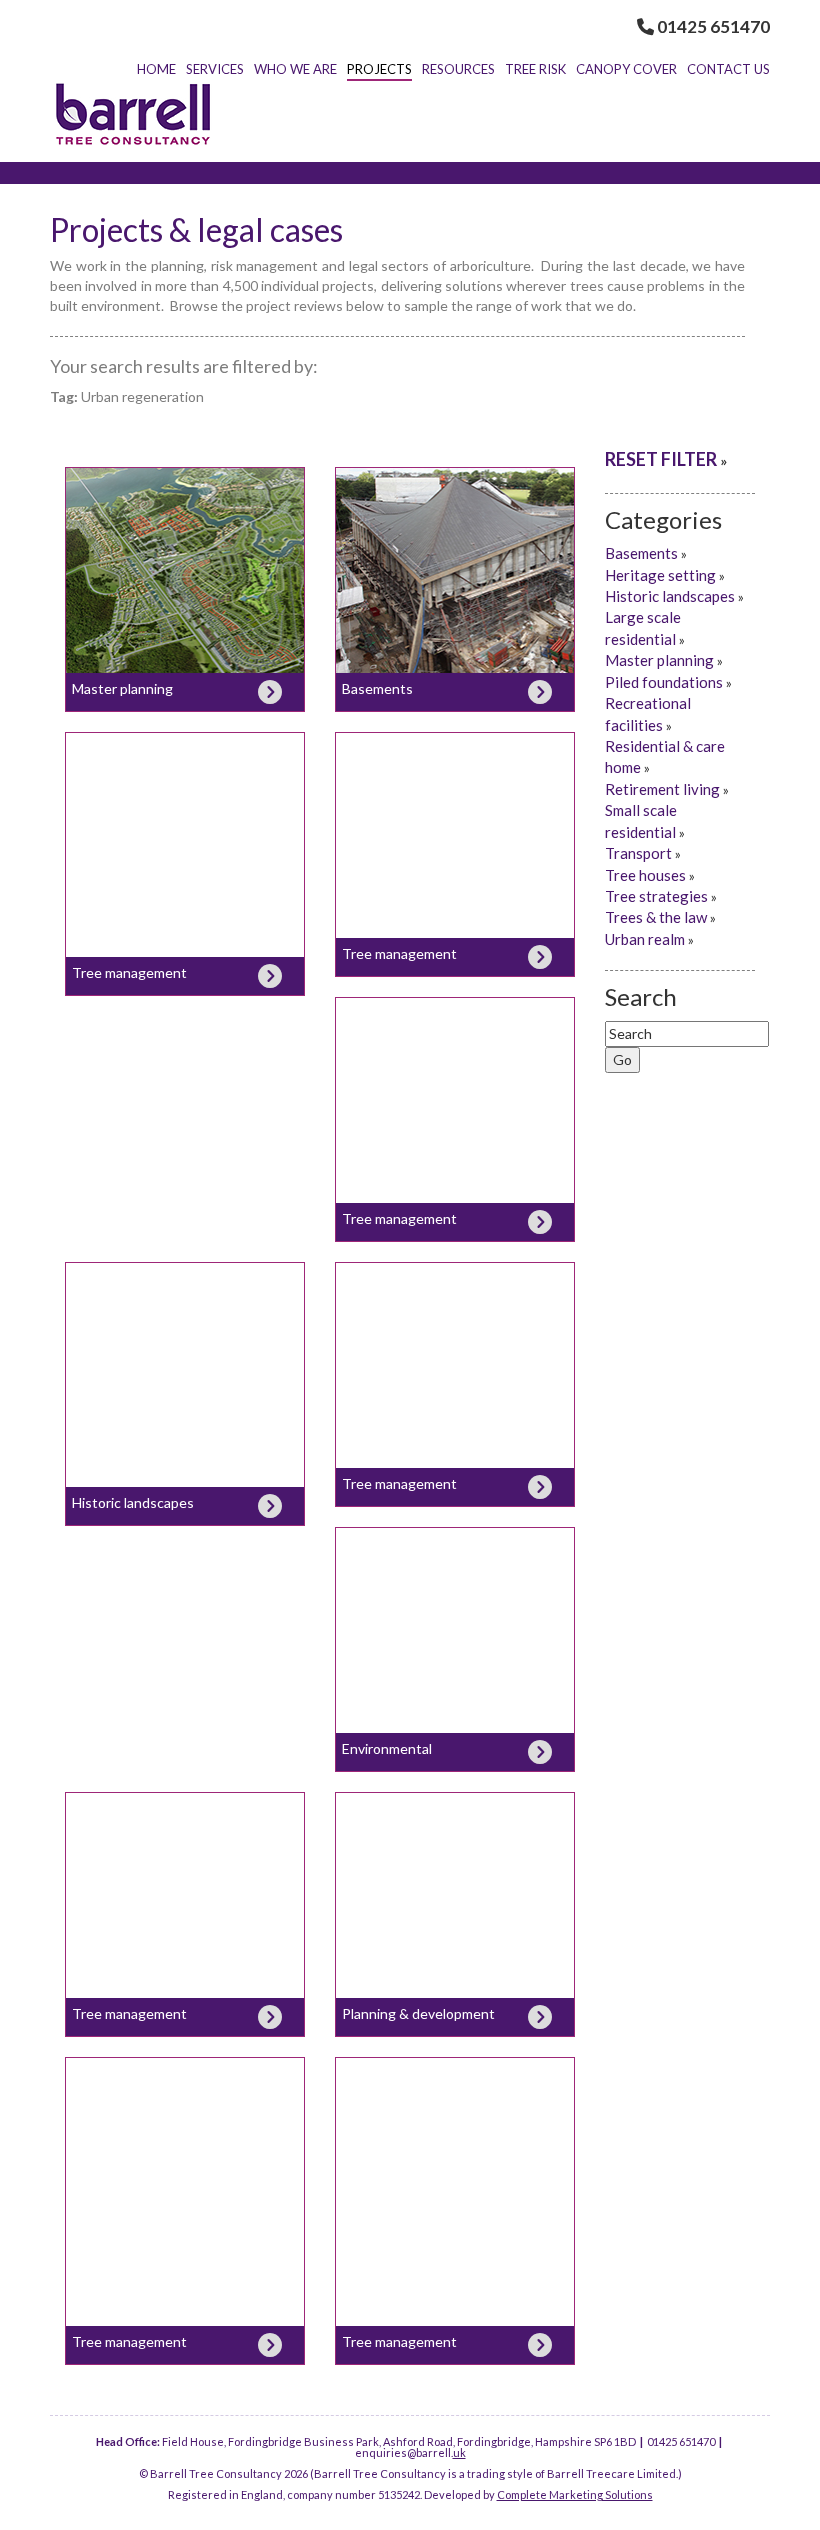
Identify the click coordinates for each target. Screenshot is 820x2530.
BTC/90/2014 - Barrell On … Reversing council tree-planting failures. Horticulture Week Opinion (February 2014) (455, 1073)
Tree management (129, 972)
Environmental (387, 1748)
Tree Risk (535, 69)
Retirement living (662, 789)
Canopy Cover (626, 69)
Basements (377, 688)
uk (459, 2452)
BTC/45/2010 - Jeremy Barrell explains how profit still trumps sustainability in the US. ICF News (185, 1857)
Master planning (185, 499)
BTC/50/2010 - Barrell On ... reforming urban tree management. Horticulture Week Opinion (455, 1338)
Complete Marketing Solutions (575, 2494)
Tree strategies (656, 896)
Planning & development (418, 2013)
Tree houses (645, 875)
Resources (458, 69)
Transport (638, 853)
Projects (379, 69)
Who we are (295, 69)
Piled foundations (664, 682)
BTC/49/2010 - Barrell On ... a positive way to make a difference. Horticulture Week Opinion (455, 1592)
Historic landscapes (133, 1502)
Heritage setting (660, 575)
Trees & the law (656, 917)
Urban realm (645, 939)
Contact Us (728, 69)
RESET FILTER (661, 459)
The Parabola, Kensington (455, 499)
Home (156, 69)
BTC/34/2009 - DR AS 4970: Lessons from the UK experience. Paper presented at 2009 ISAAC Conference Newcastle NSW (455, 1879)
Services (215, 69)
